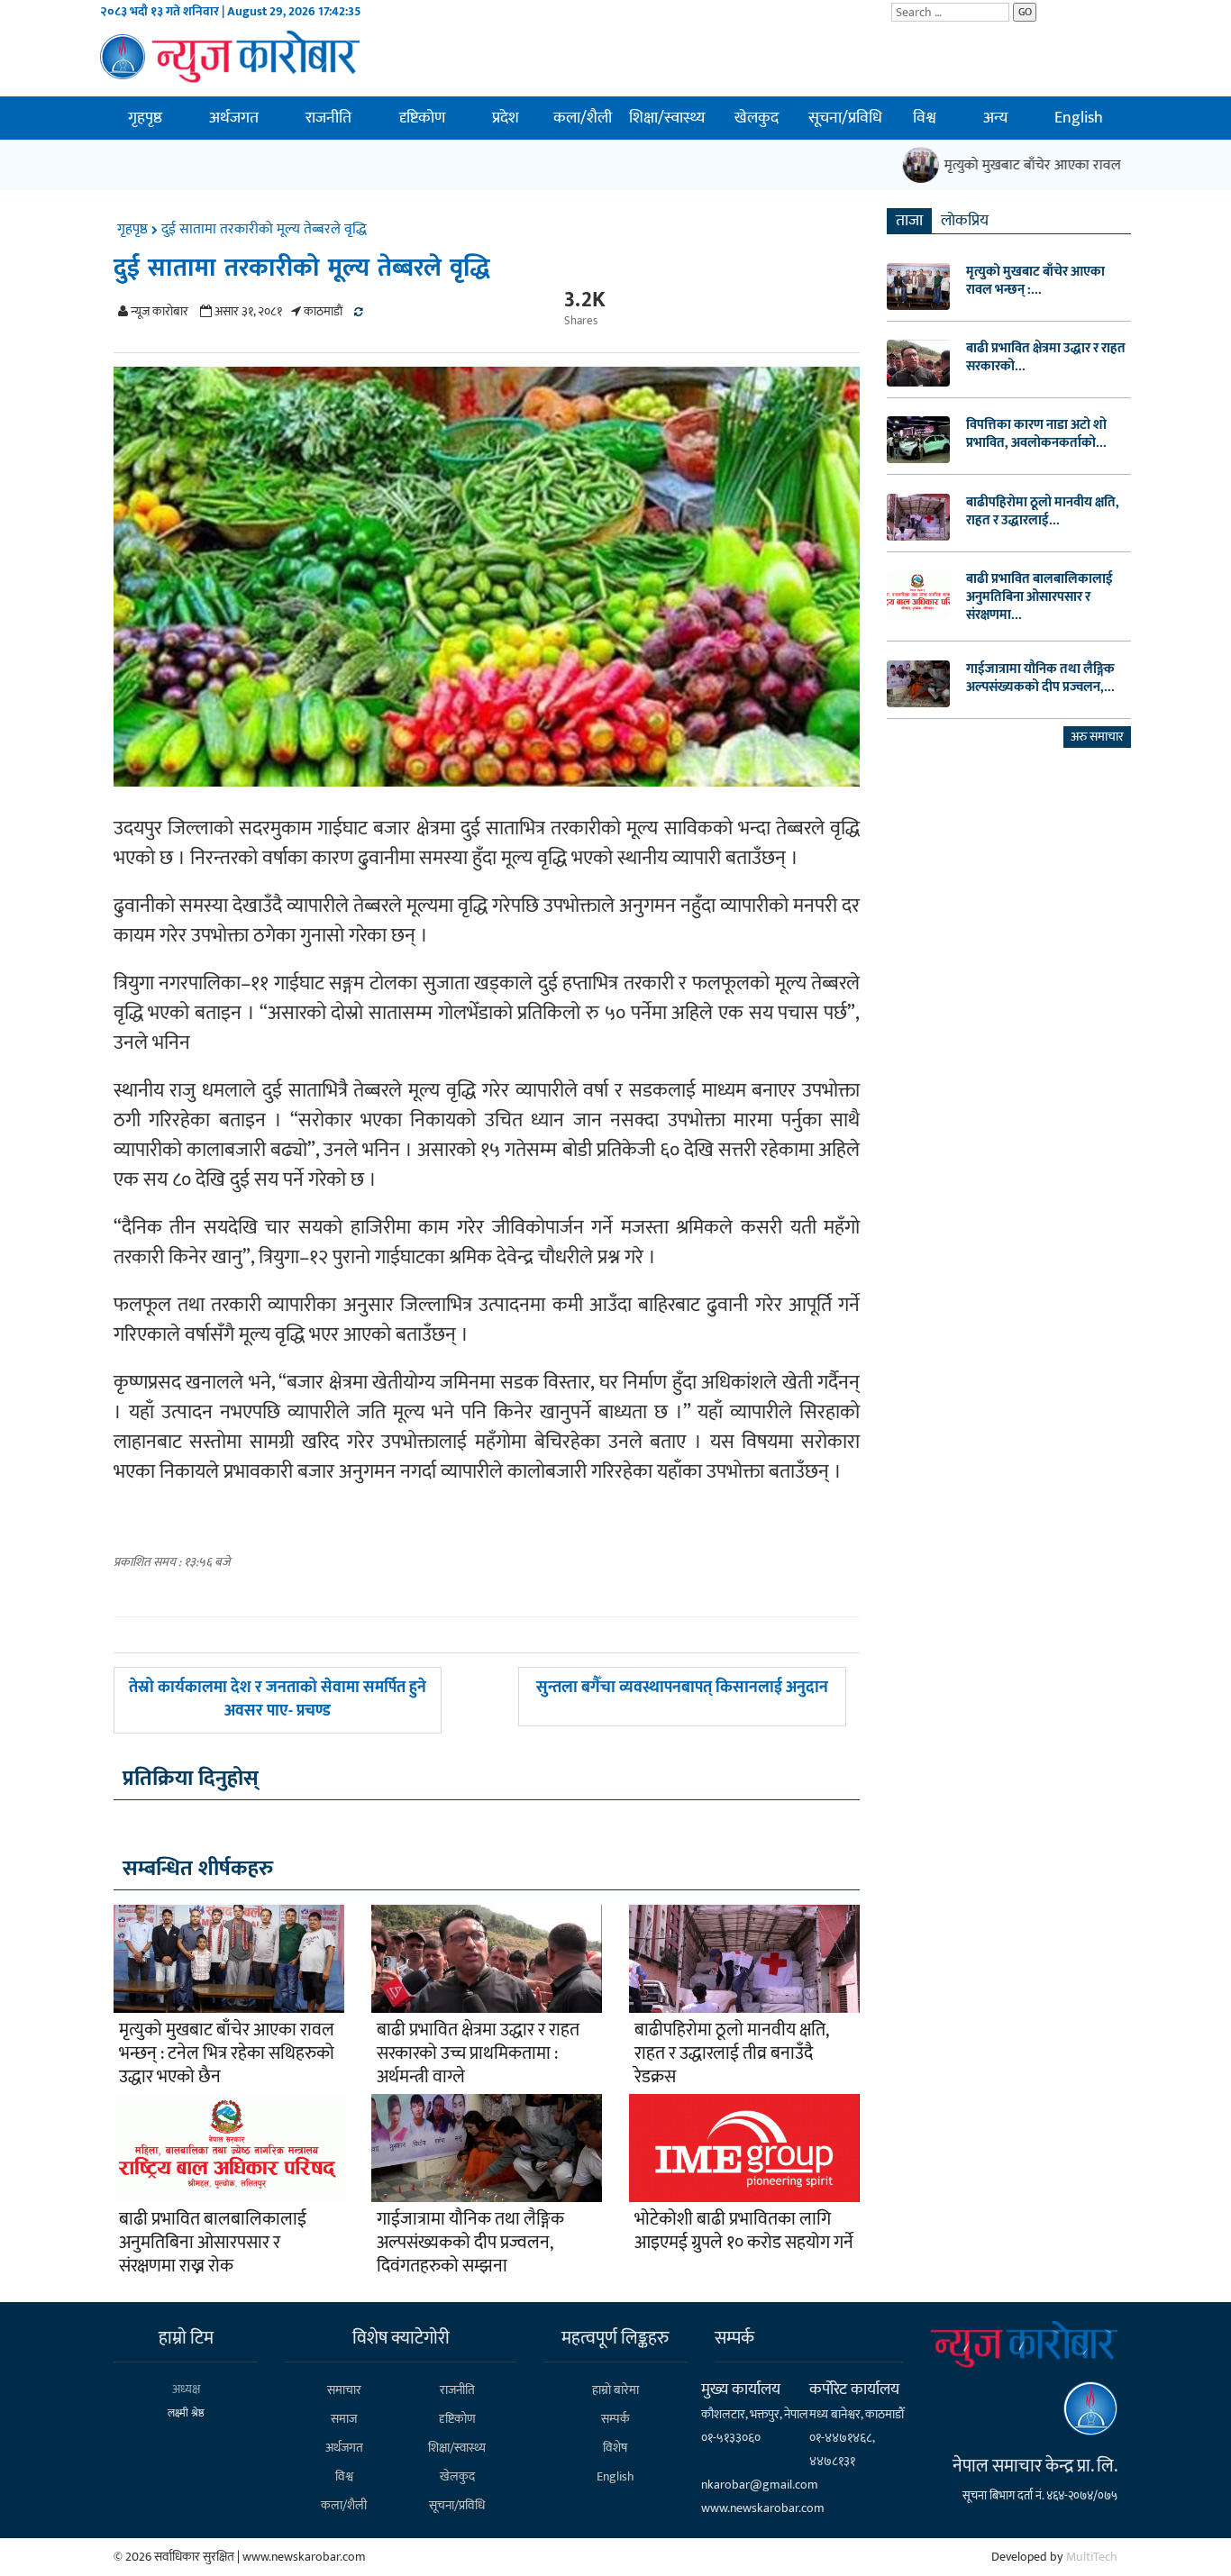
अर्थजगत (234, 118)
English (1079, 118)
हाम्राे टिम (186, 2338)
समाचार (344, 2390)
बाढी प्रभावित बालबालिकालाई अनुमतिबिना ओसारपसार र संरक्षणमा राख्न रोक (213, 2243)
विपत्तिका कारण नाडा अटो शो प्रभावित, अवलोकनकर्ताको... (1036, 434)
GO (1025, 12)
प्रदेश (506, 118)
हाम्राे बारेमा (615, 2390)
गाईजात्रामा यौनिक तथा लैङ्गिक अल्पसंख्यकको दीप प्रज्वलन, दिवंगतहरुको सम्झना (470, 2243)
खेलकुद (757, 118)
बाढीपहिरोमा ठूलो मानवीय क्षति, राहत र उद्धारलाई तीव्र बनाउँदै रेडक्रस (731, 2053)
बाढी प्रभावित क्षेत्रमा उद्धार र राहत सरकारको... (1046, 358)
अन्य (995, 118)
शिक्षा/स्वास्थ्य (667, 118)
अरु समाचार (1097, 737)
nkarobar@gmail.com (760, 2485)
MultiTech (1092, 2557)
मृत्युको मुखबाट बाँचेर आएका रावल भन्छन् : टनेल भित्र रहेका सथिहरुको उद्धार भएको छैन (227, 2053)
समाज (344, 2419)
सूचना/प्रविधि (845, 118)
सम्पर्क (615, 2419)
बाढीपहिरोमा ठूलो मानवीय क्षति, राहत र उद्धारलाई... (1043, 512)
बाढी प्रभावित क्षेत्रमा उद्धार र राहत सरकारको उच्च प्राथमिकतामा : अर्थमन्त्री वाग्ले (478, 2053)
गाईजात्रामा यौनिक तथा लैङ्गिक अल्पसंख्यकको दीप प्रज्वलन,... (1040, 678)
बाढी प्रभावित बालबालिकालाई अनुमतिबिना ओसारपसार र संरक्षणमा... (1040, 597)
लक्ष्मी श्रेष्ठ (186, 2413)
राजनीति (328, 118)
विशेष (615, 2448)
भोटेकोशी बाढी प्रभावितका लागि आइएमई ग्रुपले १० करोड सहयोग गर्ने (744, 2231)
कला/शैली (583, 118)
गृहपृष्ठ (145, 118)
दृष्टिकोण (422, 118)
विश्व (925, 118)
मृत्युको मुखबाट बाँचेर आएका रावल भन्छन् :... (1035, 281)
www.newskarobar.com (763, 2508)
